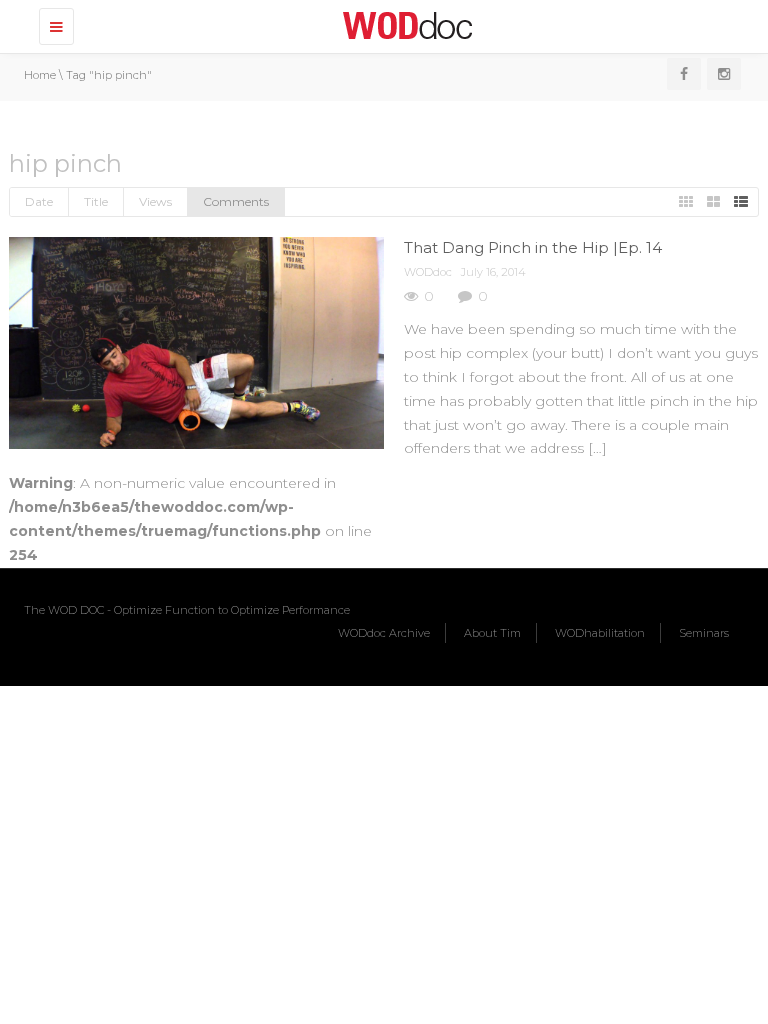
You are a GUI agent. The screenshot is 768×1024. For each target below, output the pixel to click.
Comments (236, 201)
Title (96, 201)
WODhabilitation (600, 633)
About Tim (492, 633)
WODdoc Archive (384, 633)
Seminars (704, 633)
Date (39, 201)
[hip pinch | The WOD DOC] (404, 25)
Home (40, 75)
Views (155, 201)
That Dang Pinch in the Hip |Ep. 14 (533, 247)
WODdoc (428, 272)
